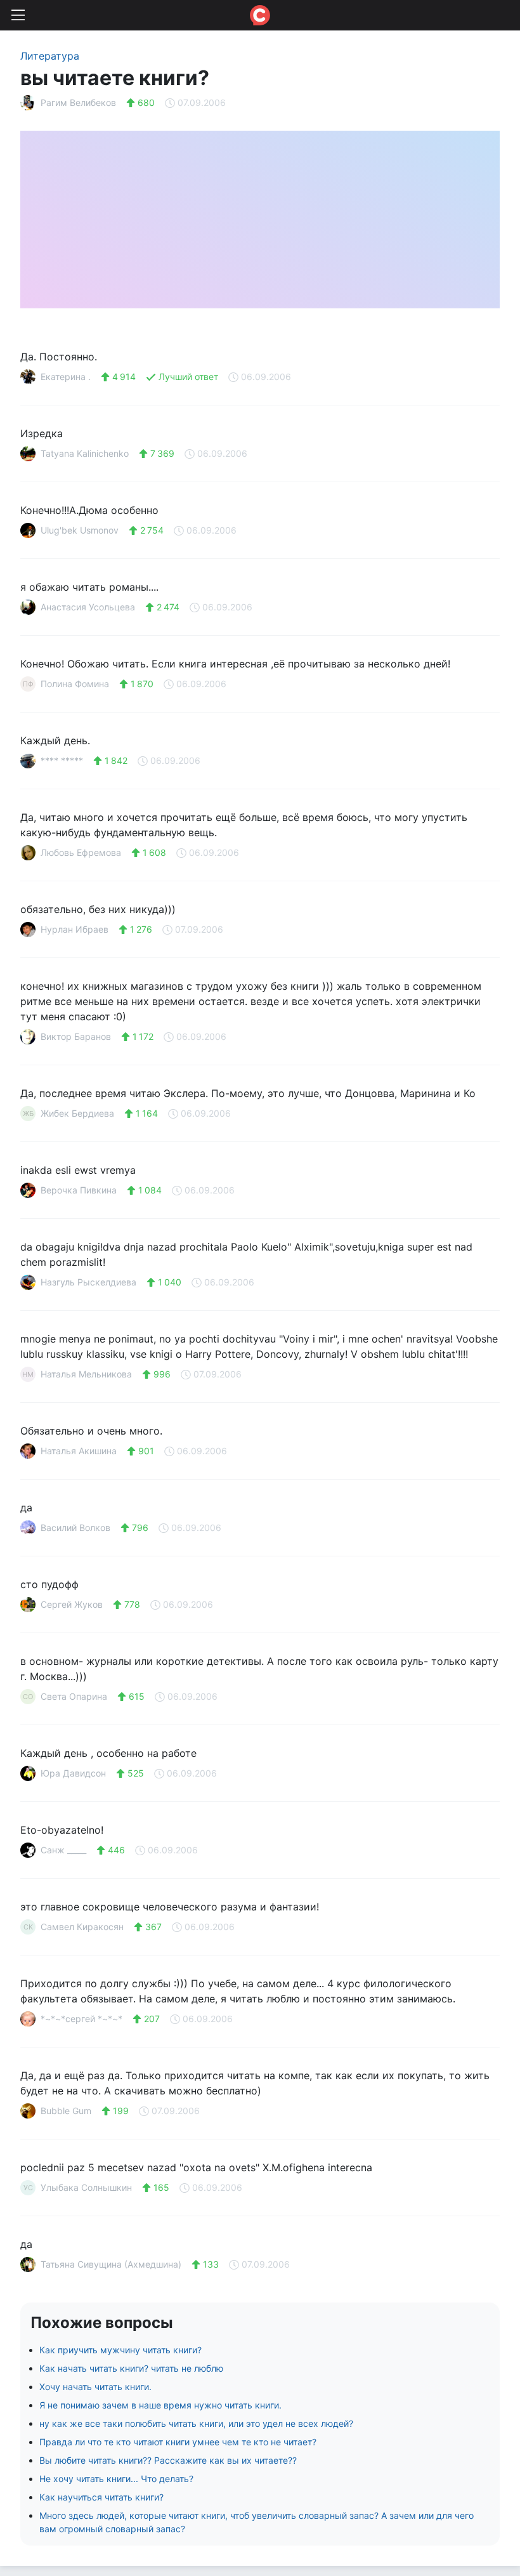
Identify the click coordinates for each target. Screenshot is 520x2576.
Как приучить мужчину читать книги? (120, 2350)
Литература (50, 56)
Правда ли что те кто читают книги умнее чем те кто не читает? (178, 2442)
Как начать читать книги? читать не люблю (131, 2368)
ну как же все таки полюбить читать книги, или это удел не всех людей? (196, 2423)
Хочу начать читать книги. (95, 2387)
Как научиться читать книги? (101, 2497)
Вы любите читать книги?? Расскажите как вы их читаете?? (168, 2460)
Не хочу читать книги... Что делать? (116, 2479)
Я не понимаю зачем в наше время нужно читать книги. (160, 2405)
